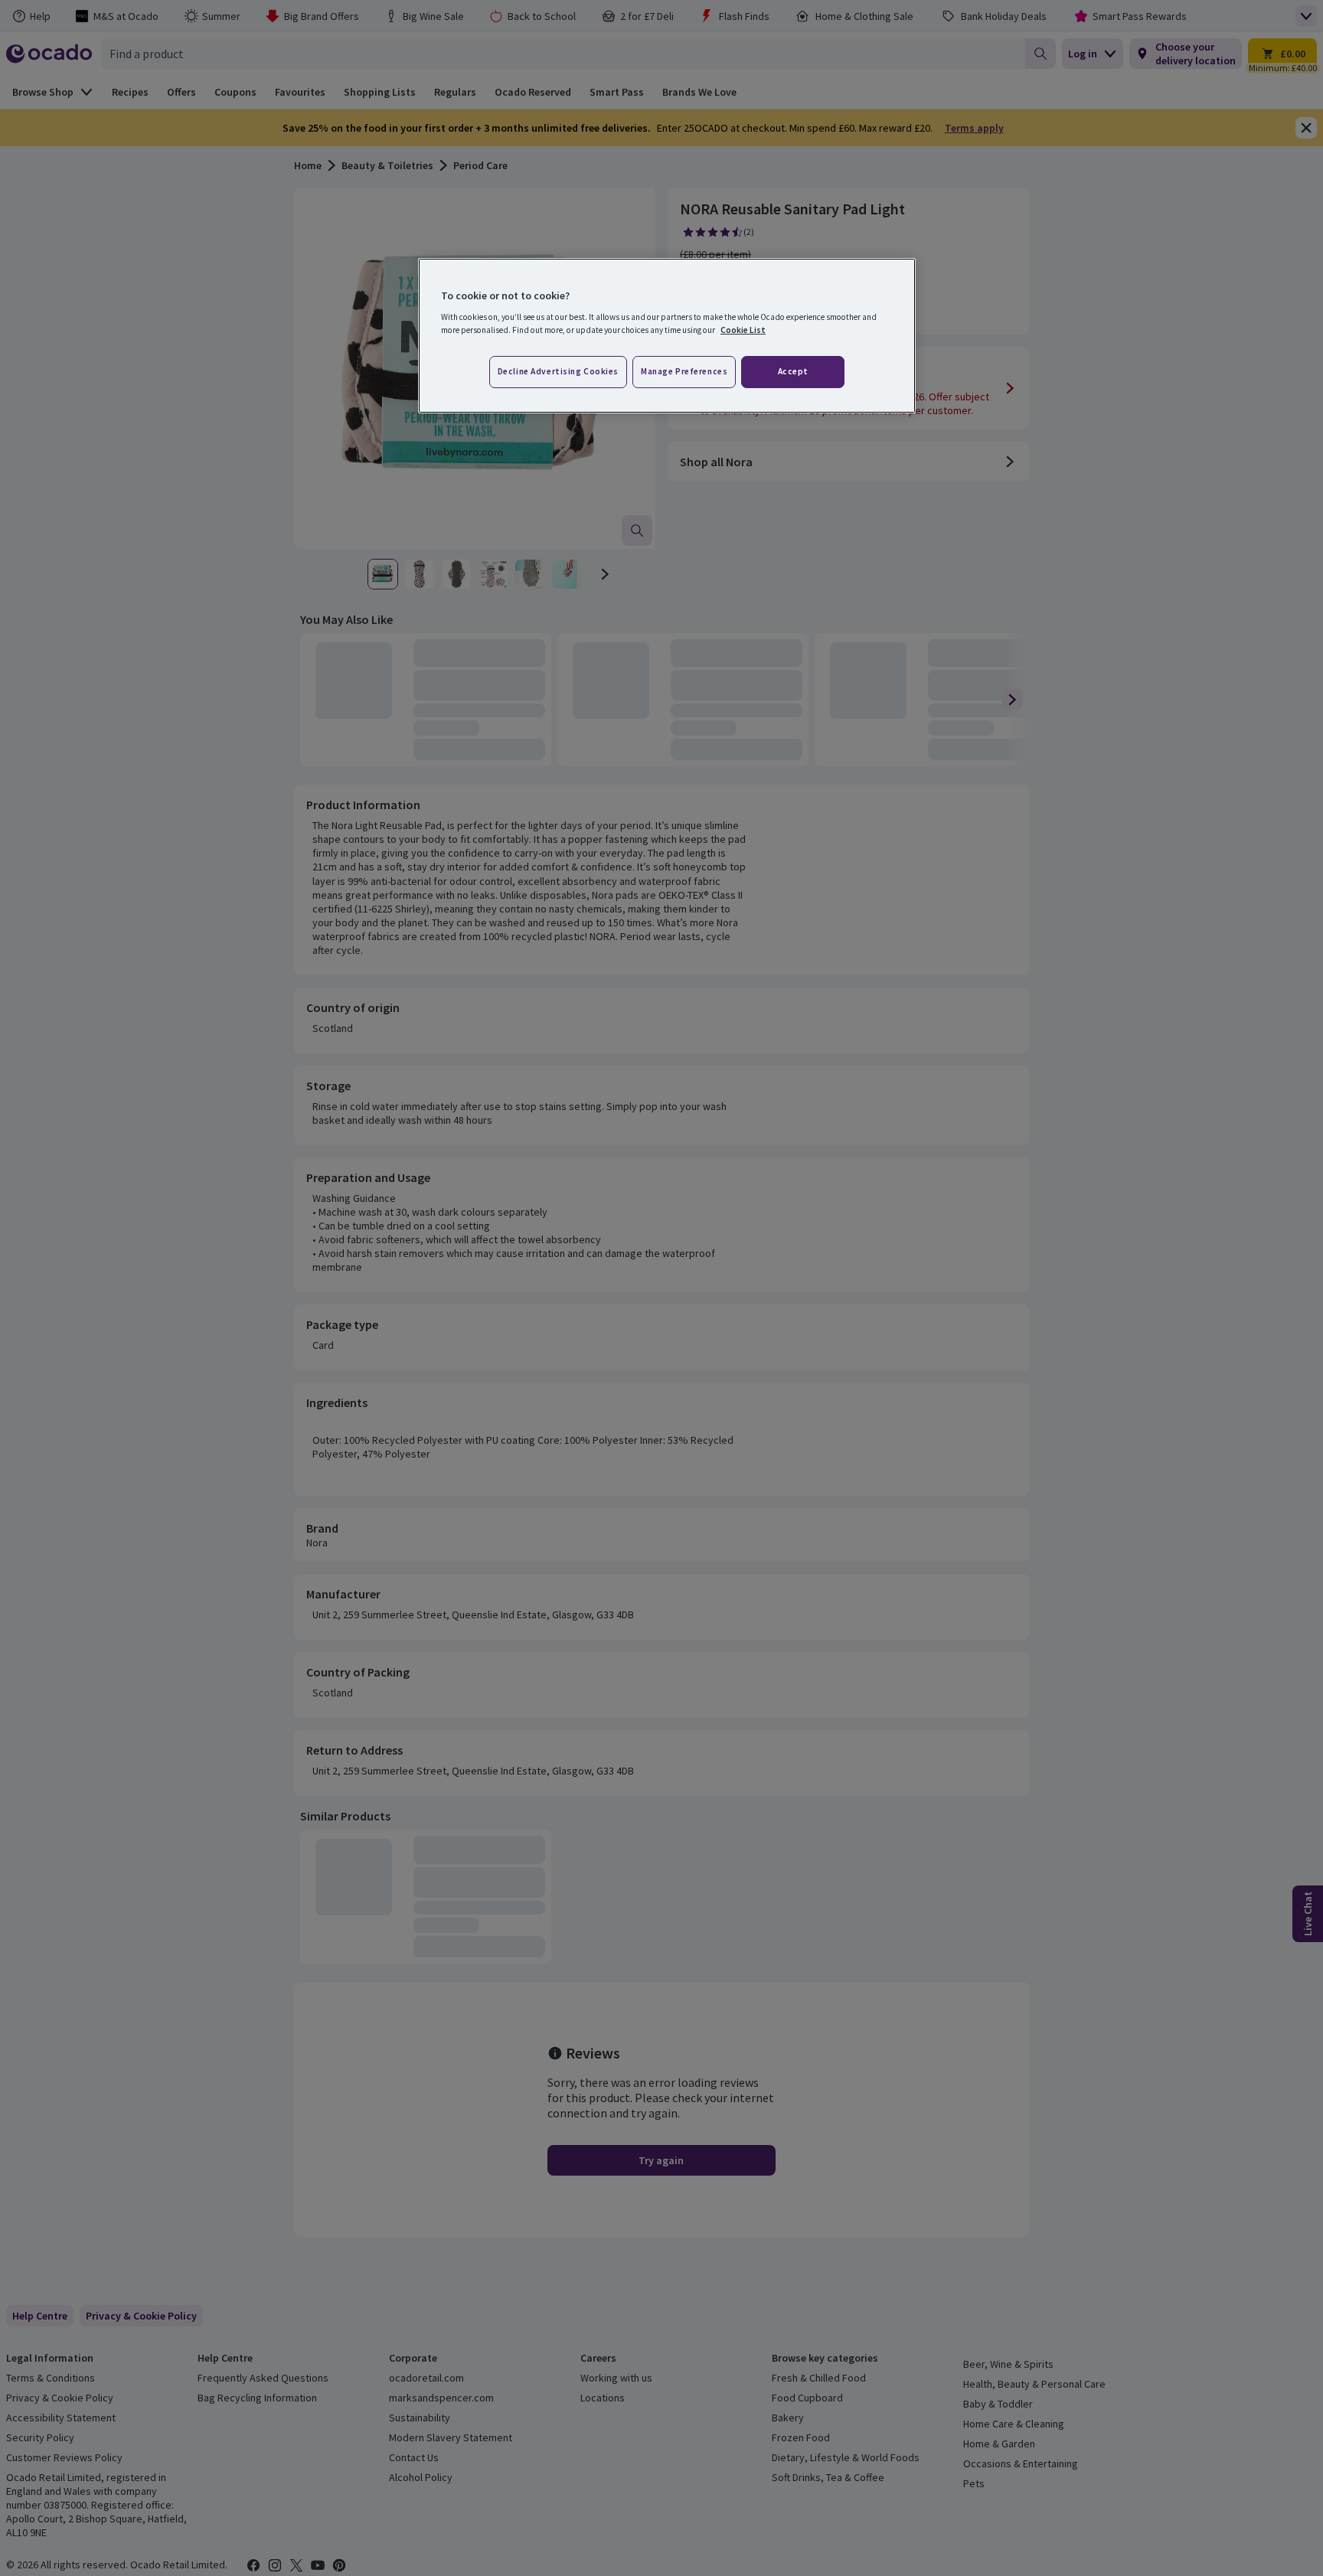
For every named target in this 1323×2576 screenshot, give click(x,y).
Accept (793, 371)
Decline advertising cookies (558, 371)
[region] (667, 336)
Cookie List (743, 330)
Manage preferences (684, 371)
